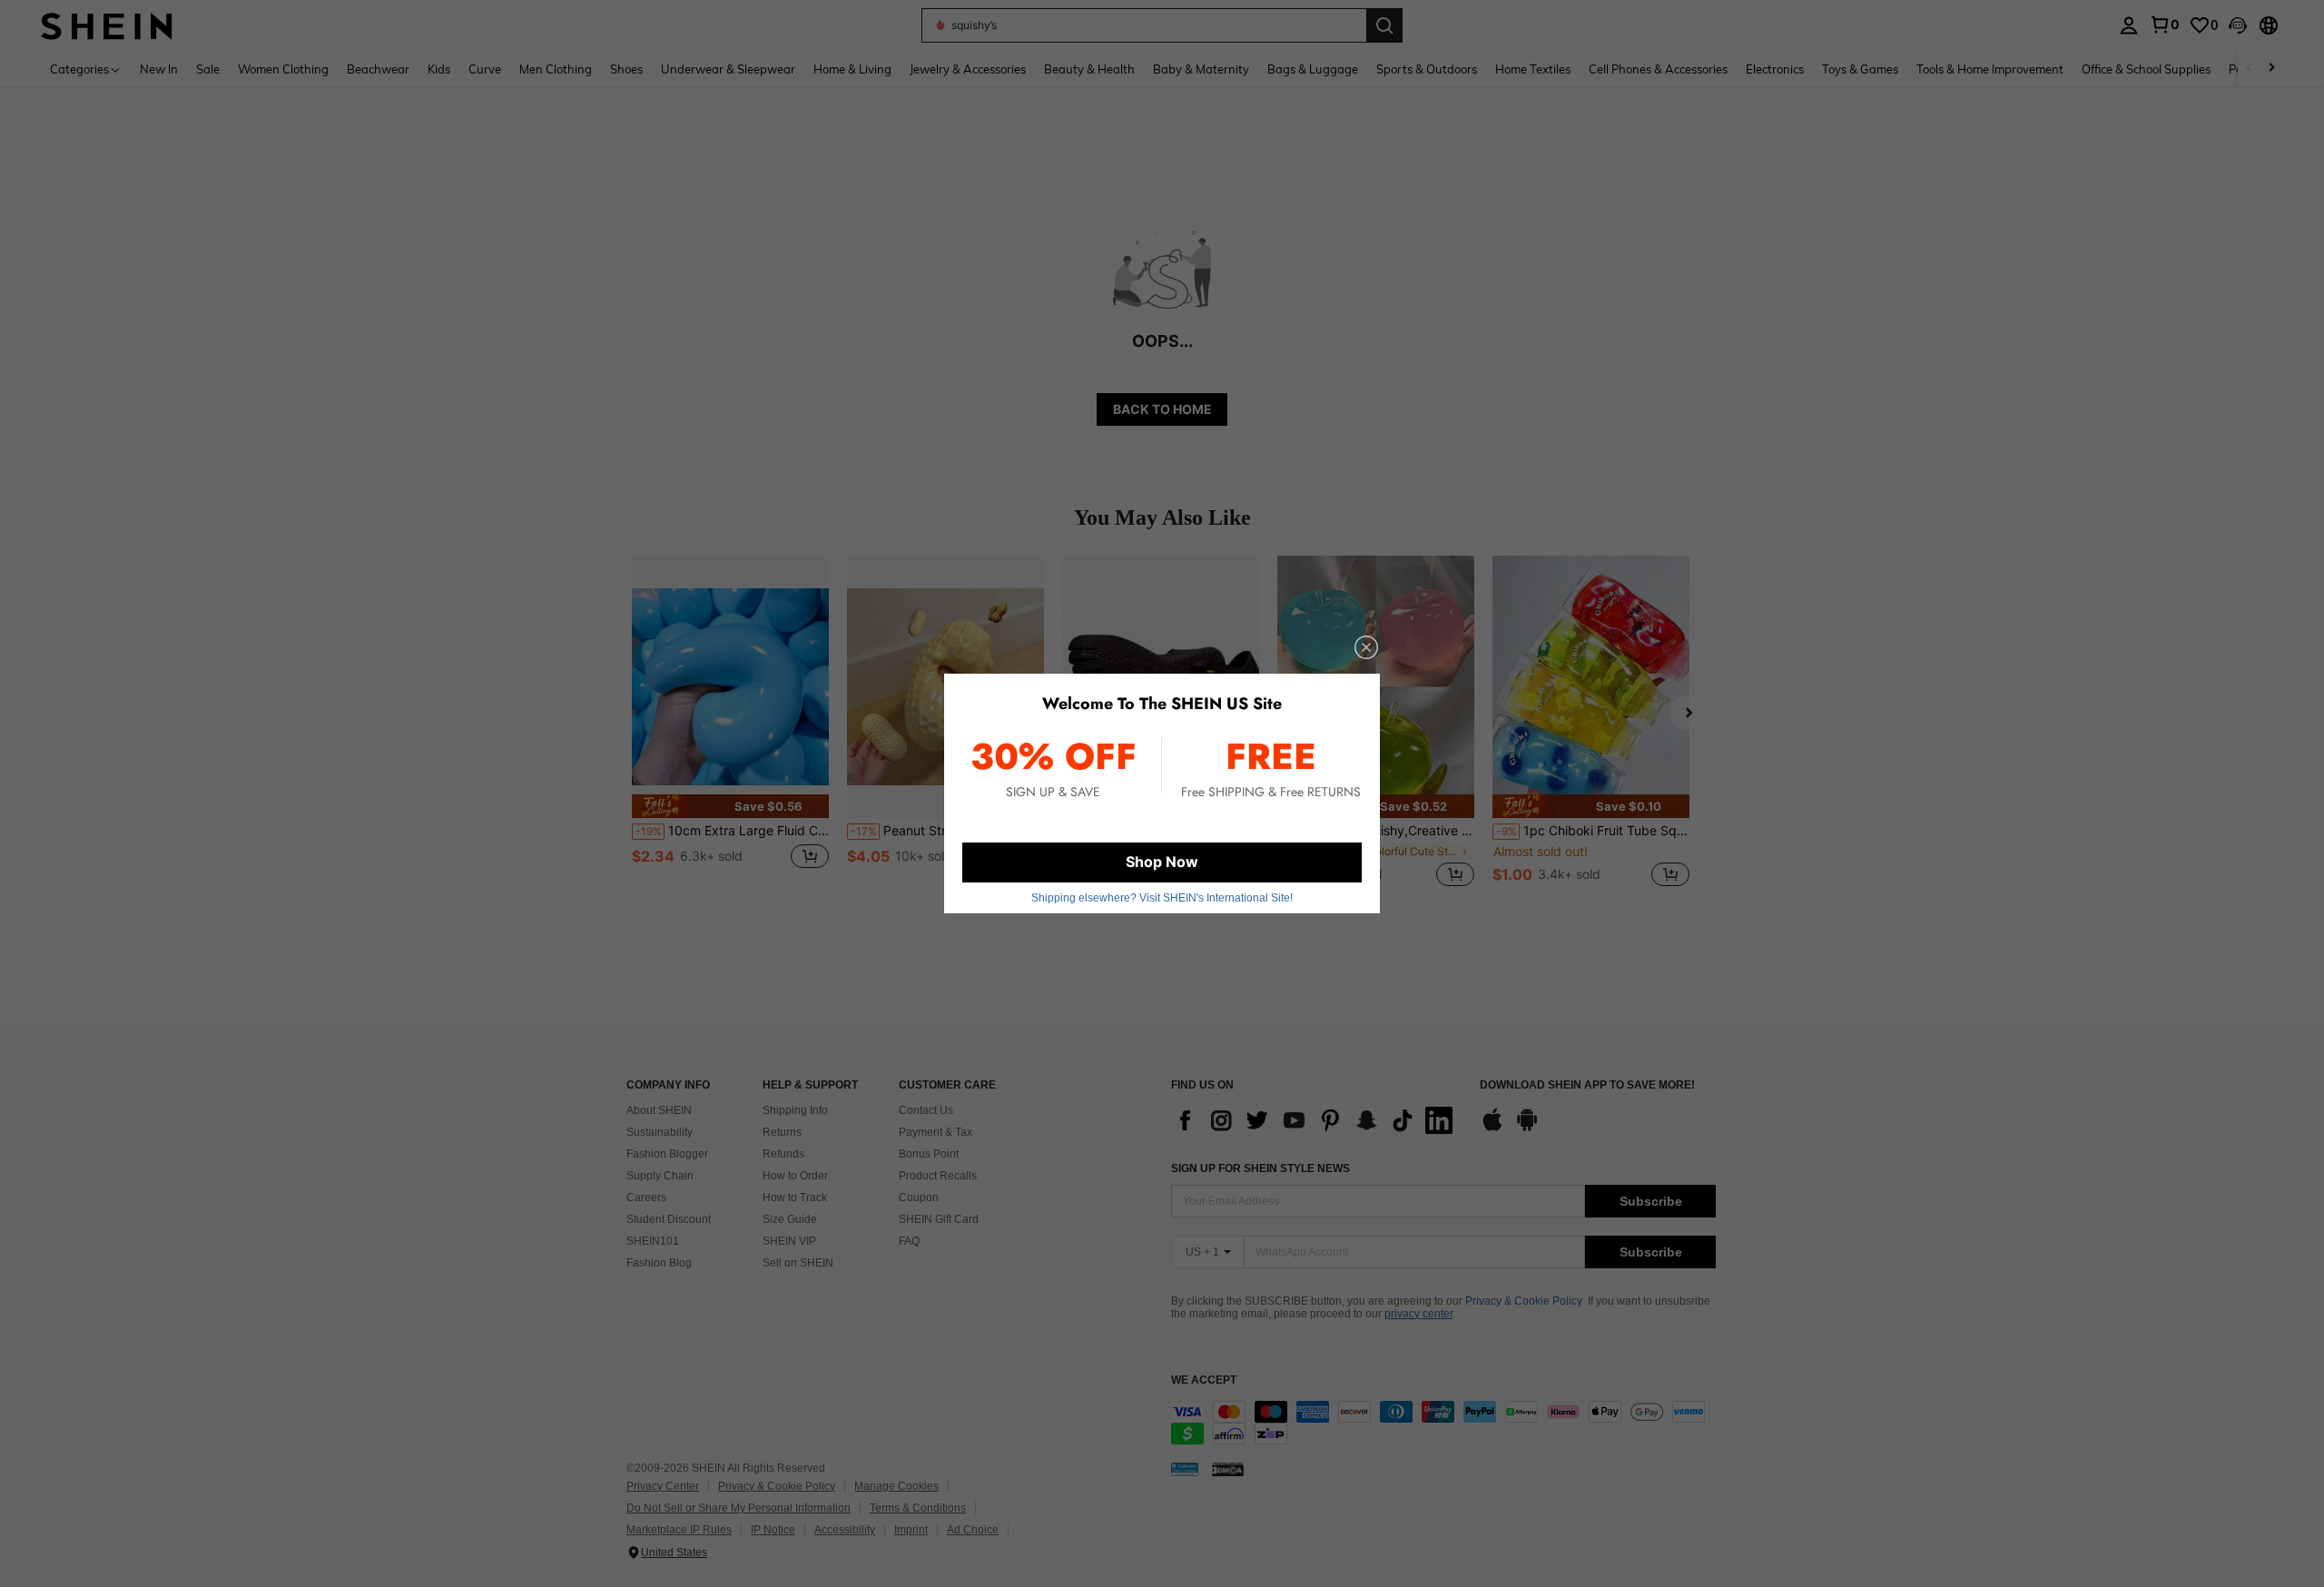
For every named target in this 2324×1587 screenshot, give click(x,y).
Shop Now (1162, 862)
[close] (1366, 647)
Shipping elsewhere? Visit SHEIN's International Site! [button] (1162, 898)
